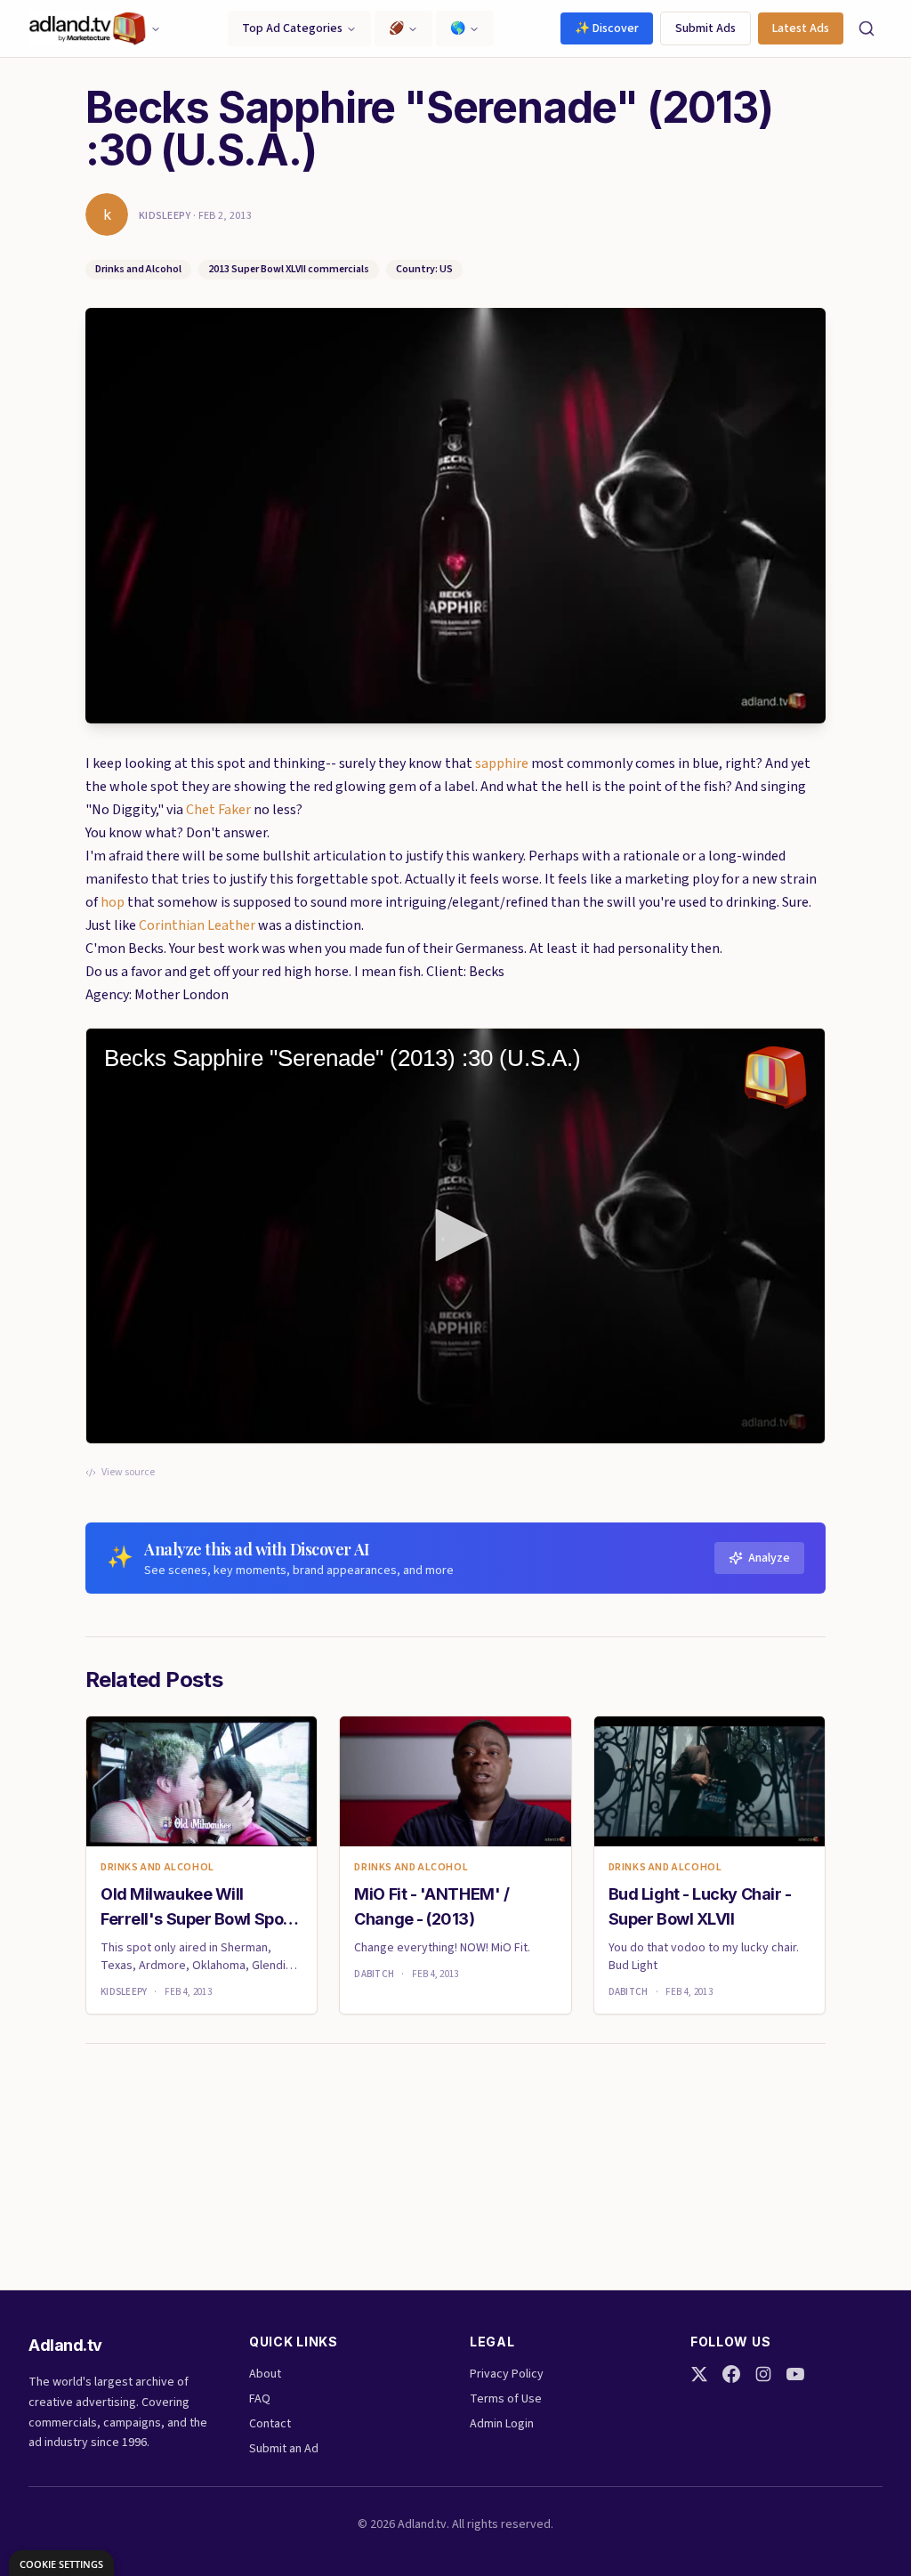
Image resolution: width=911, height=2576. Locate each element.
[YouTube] (795, 2374)
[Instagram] (763, 2374)
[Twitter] (699, 2374)
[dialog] (61, 2563)
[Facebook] (731, 2374)
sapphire (503, 763)
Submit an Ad (284, 2449)
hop (114, 902)
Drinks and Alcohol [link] (157, 1868)
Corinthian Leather (198, 925)
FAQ (260, 2399)
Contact (270, 2424)
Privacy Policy (507, 2374)
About (265, 2374)
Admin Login (502, 2424)
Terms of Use (506, 2399)
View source (128, 1473)
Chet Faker (220, 810)
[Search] (867, 28)
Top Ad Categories (292, 28)
